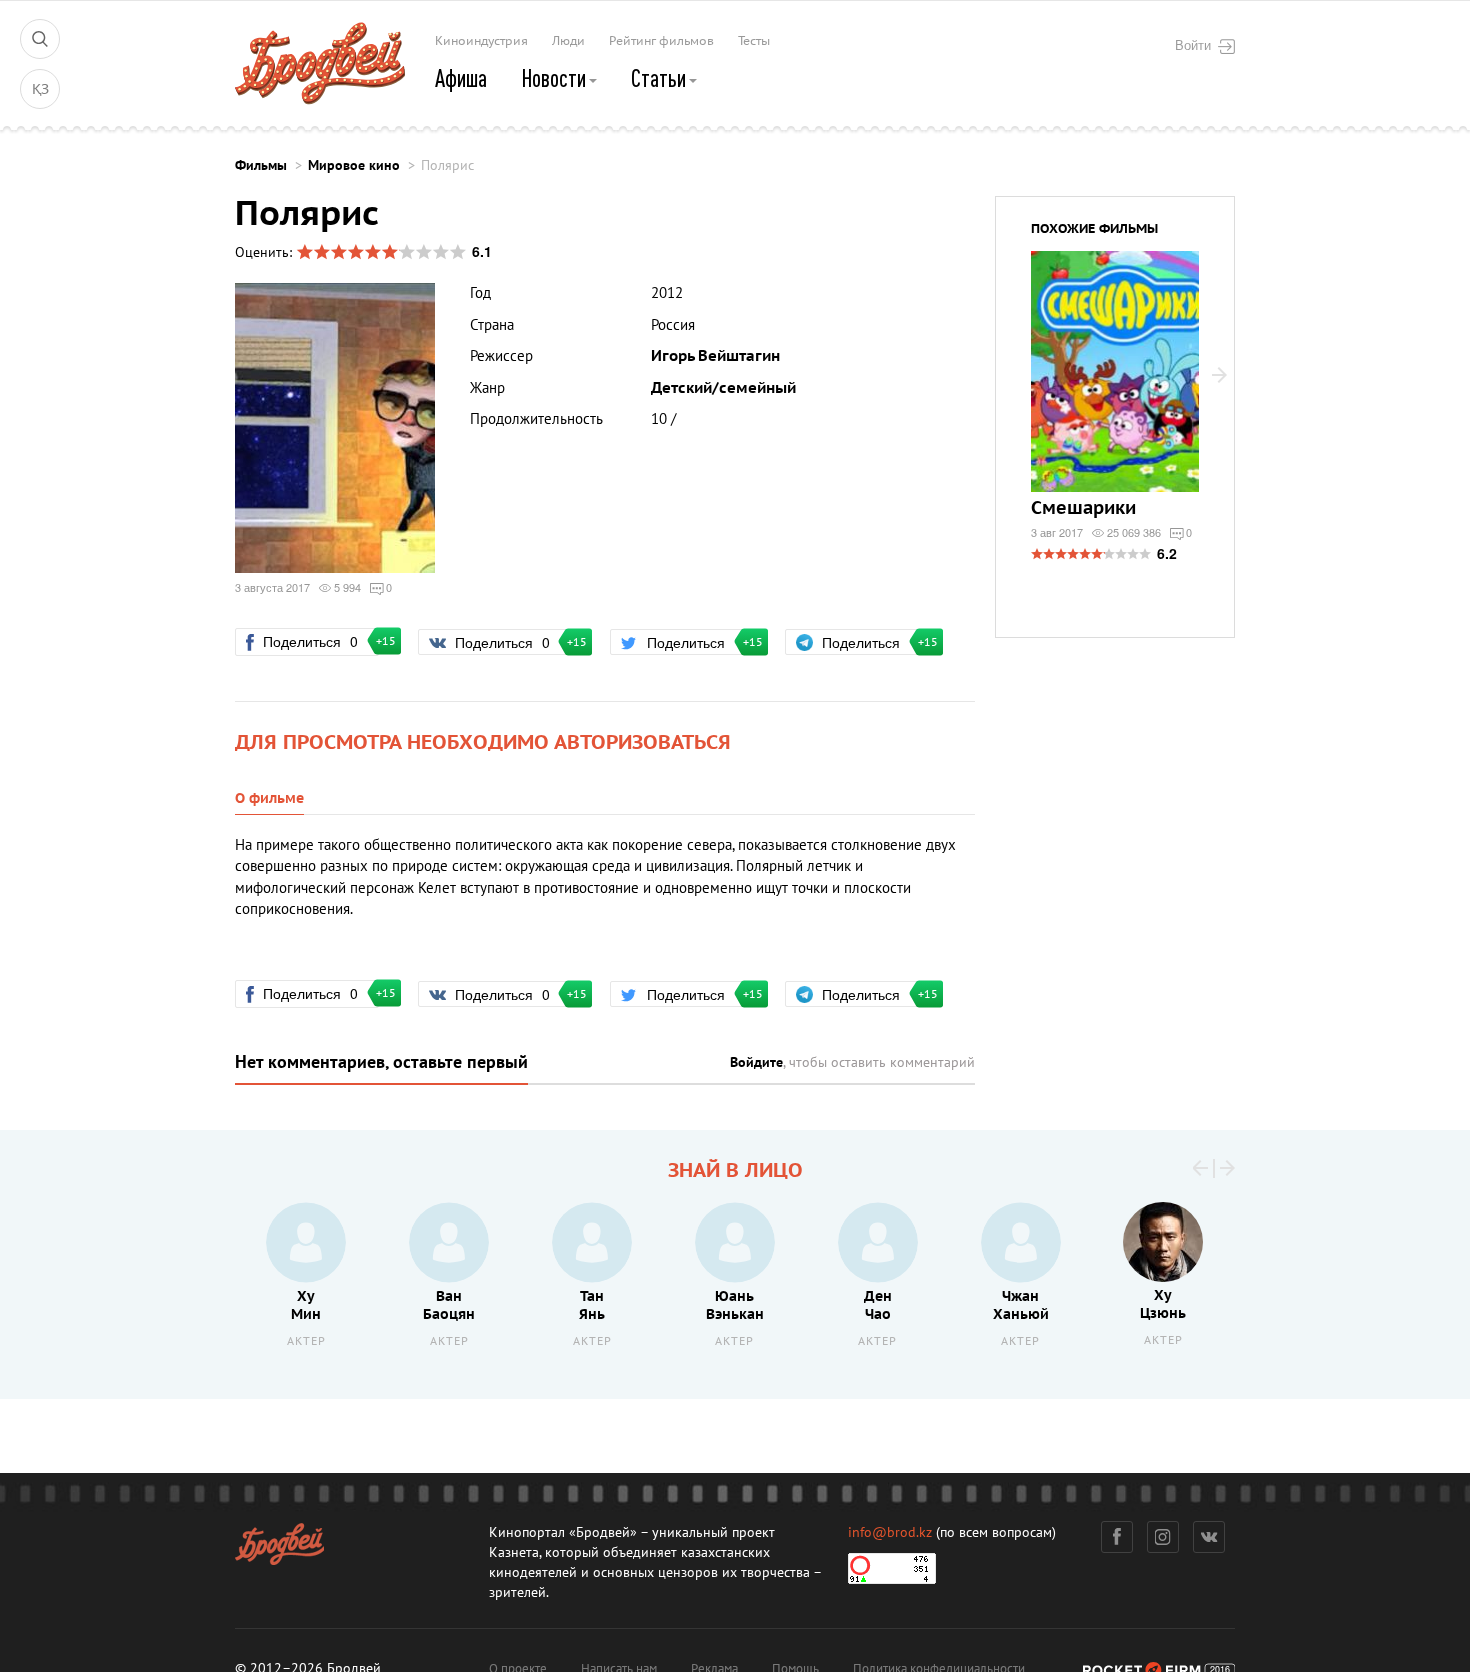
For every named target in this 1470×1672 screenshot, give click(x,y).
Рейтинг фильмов (661, 41)
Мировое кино (354, 165)
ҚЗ (40, 89)
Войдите (756, 1062)
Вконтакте (1209, 1537)
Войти (1193, 45)
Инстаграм (1163, 1537)
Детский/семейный (723, 388)
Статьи (660, 78)
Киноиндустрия (481, 41)
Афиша (461, 78)
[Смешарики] (1115, 384)
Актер (306, 1341)
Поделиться (319, 641)
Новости (555, 78)
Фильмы (261, 165)
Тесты (754, 41)
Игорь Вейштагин (715, 356)
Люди (568, 41)
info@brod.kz (890, 1532)
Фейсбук (1117, 1537)
